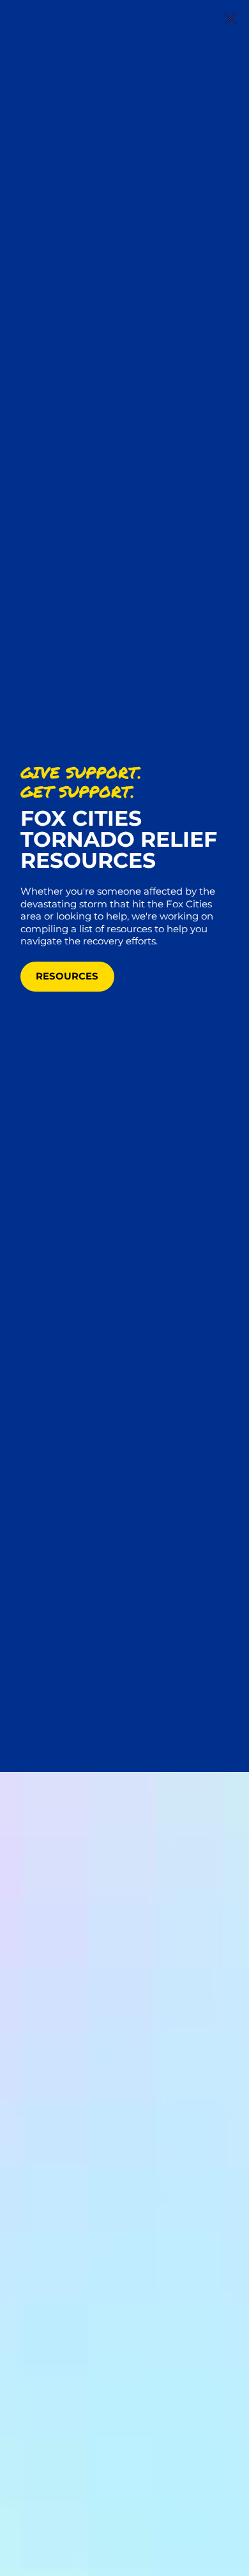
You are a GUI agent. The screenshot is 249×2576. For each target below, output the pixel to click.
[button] (230, 19)
